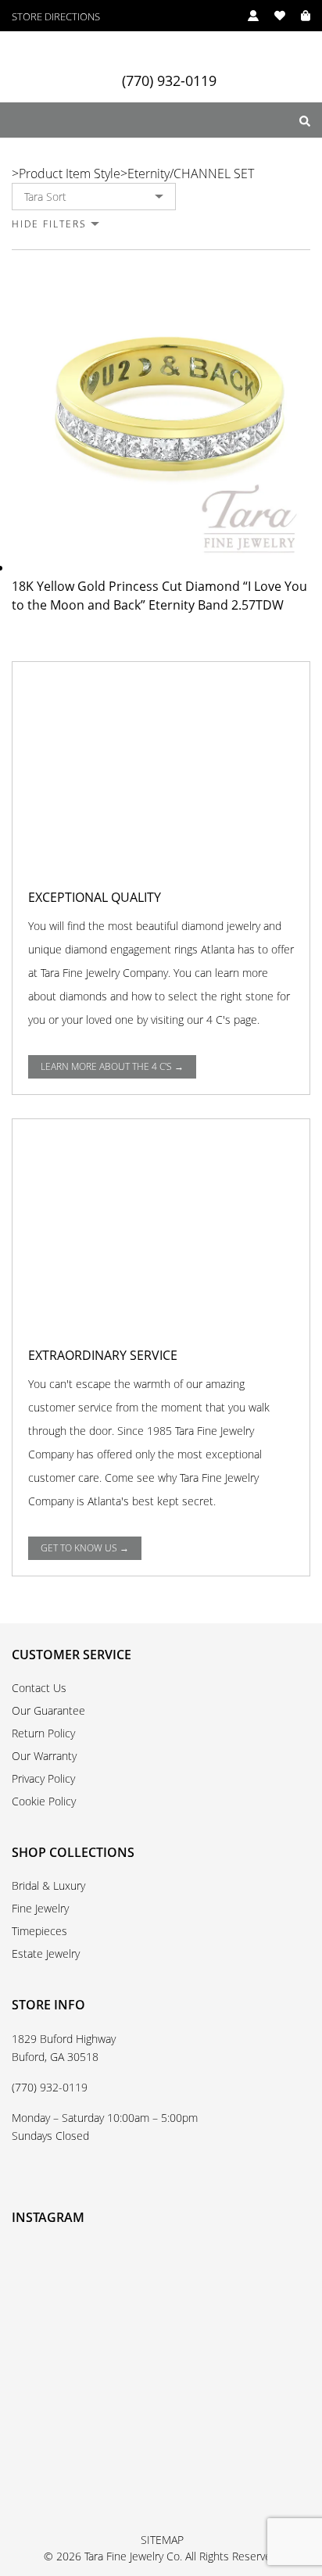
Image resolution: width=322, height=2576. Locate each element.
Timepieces (39, 1931)
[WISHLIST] (272, 16)
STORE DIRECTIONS (56, 17)
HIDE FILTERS (49, 224)
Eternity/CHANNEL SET (191, 174)
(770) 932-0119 (169, 81)
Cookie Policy (44, 1801)
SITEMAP (162, 2540)
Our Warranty (44, 1756)
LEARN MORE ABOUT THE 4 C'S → (112, 1066)
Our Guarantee (48, 1710)
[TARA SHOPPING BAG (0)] (298, 16)
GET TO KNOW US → (85, 1548)
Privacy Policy (43, 1778)
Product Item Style (70, 174)
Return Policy (43, 1733)
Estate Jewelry (46, 1953)
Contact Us (39, 1688)
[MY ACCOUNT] (245, 16)
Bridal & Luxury (48, 1885)
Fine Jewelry (40, 1908)
